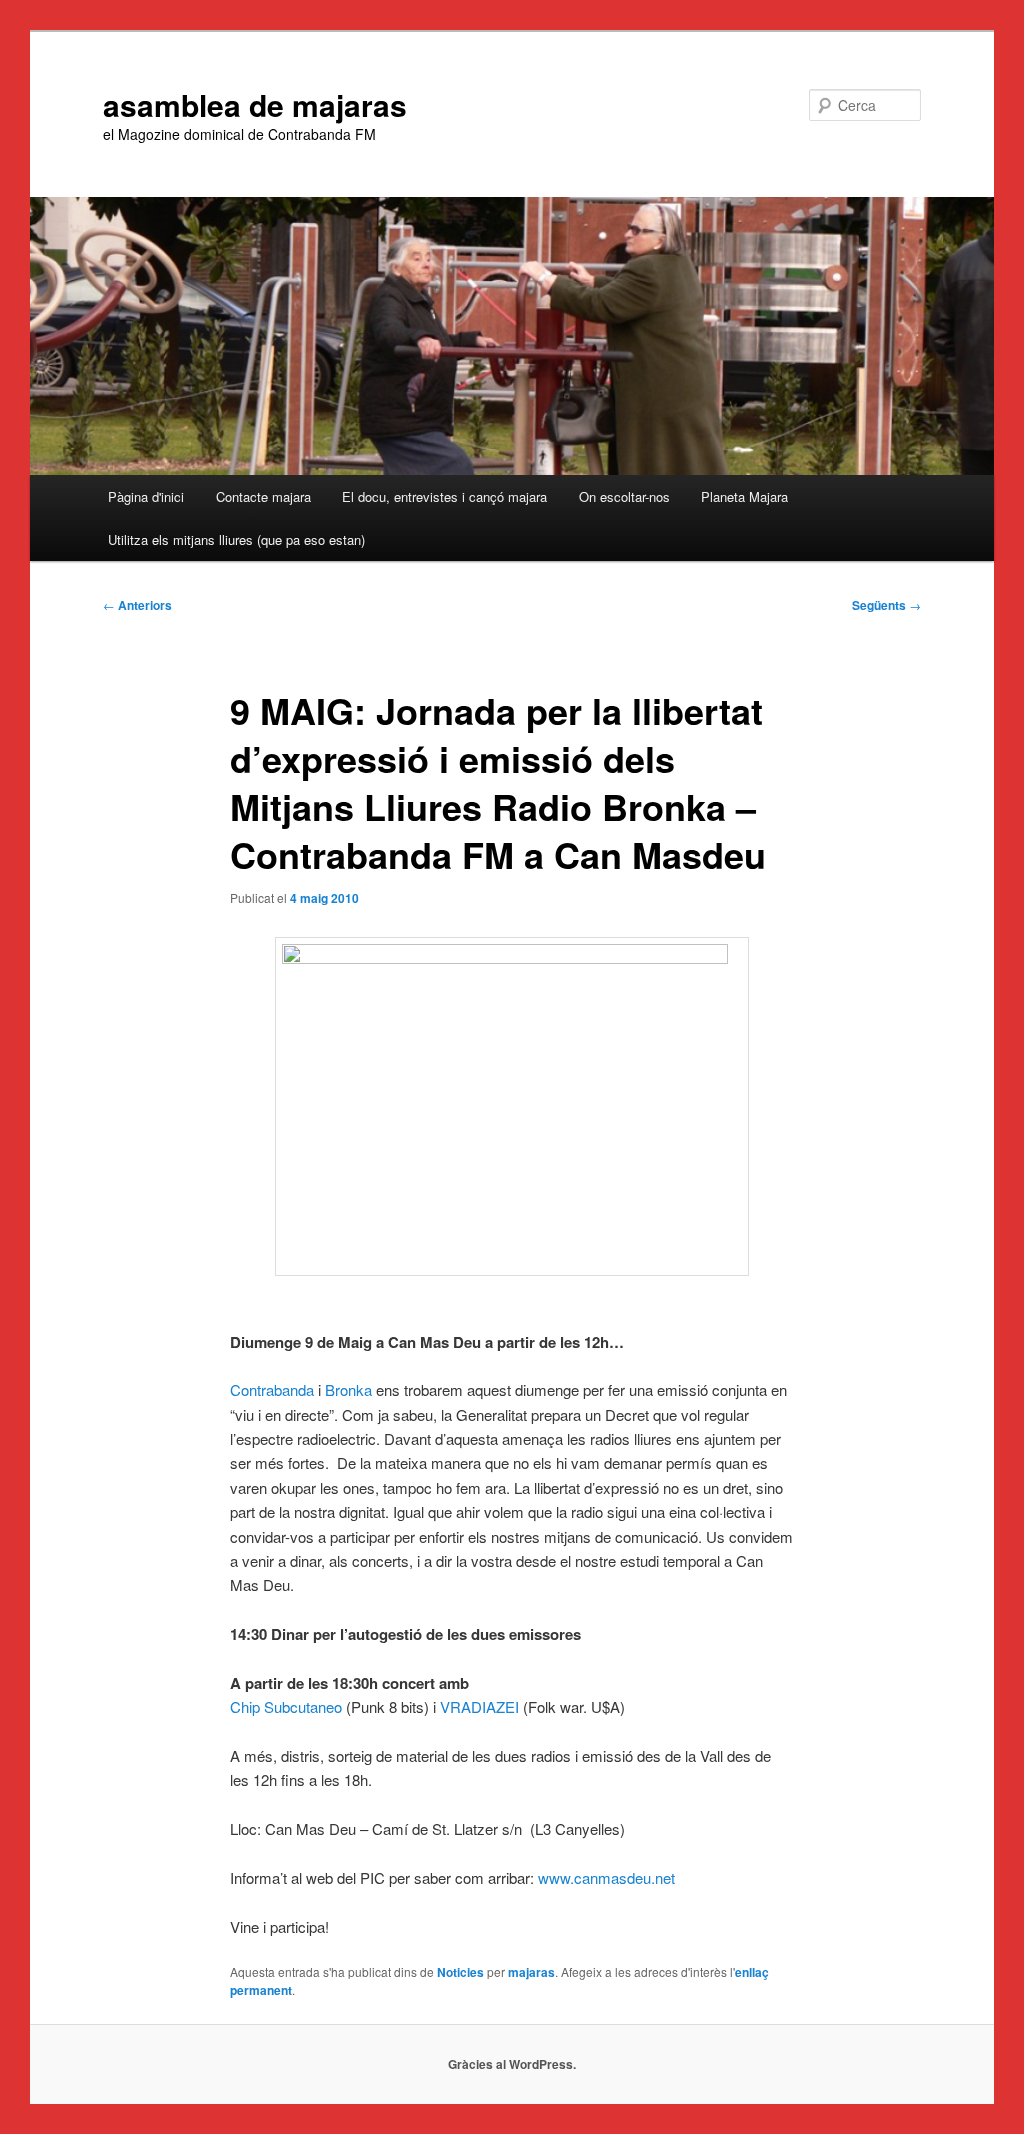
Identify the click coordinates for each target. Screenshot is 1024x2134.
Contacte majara (263, 496)
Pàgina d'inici (146, 496)
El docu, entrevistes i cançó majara (444, 496)
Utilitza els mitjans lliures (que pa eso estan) (236, 539)
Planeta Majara (744, 496)
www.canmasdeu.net (606, 1877)
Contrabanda (272, 1389)
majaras (531, 1972)
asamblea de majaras (255, 104)
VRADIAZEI (479, 1706)
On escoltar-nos (624, 496)
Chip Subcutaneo (286, 1706)
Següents (886, 605)
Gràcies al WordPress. (512, 2064)
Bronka (348, 1389)
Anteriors (137, 605)
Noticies (460, 1972)
